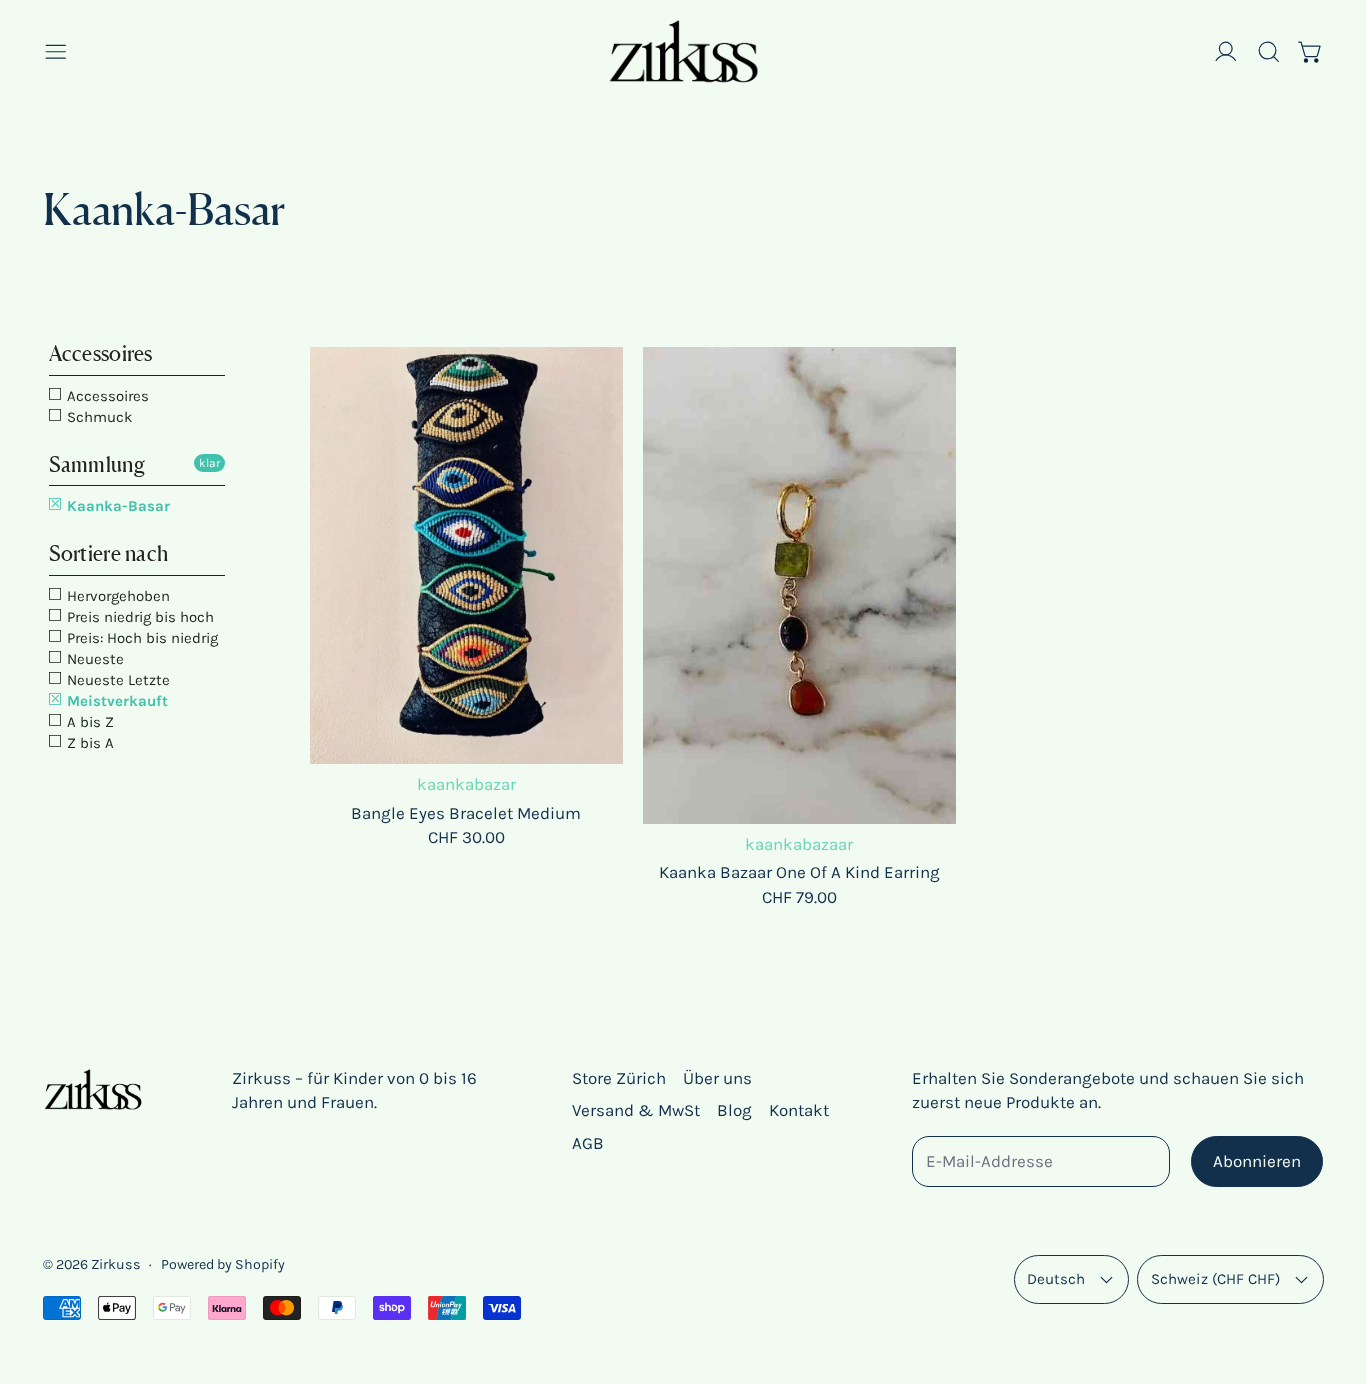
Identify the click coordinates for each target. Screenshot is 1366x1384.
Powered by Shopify (223, 1264)
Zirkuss (116, 1264)
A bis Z (88, 722)
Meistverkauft (115, 701)
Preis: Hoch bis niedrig (140, 638)
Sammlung (97, 464)
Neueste (93, 659)
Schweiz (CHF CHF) (1215, 1279)
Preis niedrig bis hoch (138, 617)
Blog (734, 1110)
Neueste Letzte (116, 680)
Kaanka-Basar (116, 506)
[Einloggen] (1226, 52)
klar (209, 463)
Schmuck (97, 417)
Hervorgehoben (116, 596)
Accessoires (101, 353)
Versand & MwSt (636, 1110)
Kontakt (799, 1110)
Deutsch (1056, 1279)
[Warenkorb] (1311, 52)
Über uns (717, 1078)
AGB (588, 1143)
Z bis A (88, 743)
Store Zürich (619, 1078)
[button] (1269, 52)
